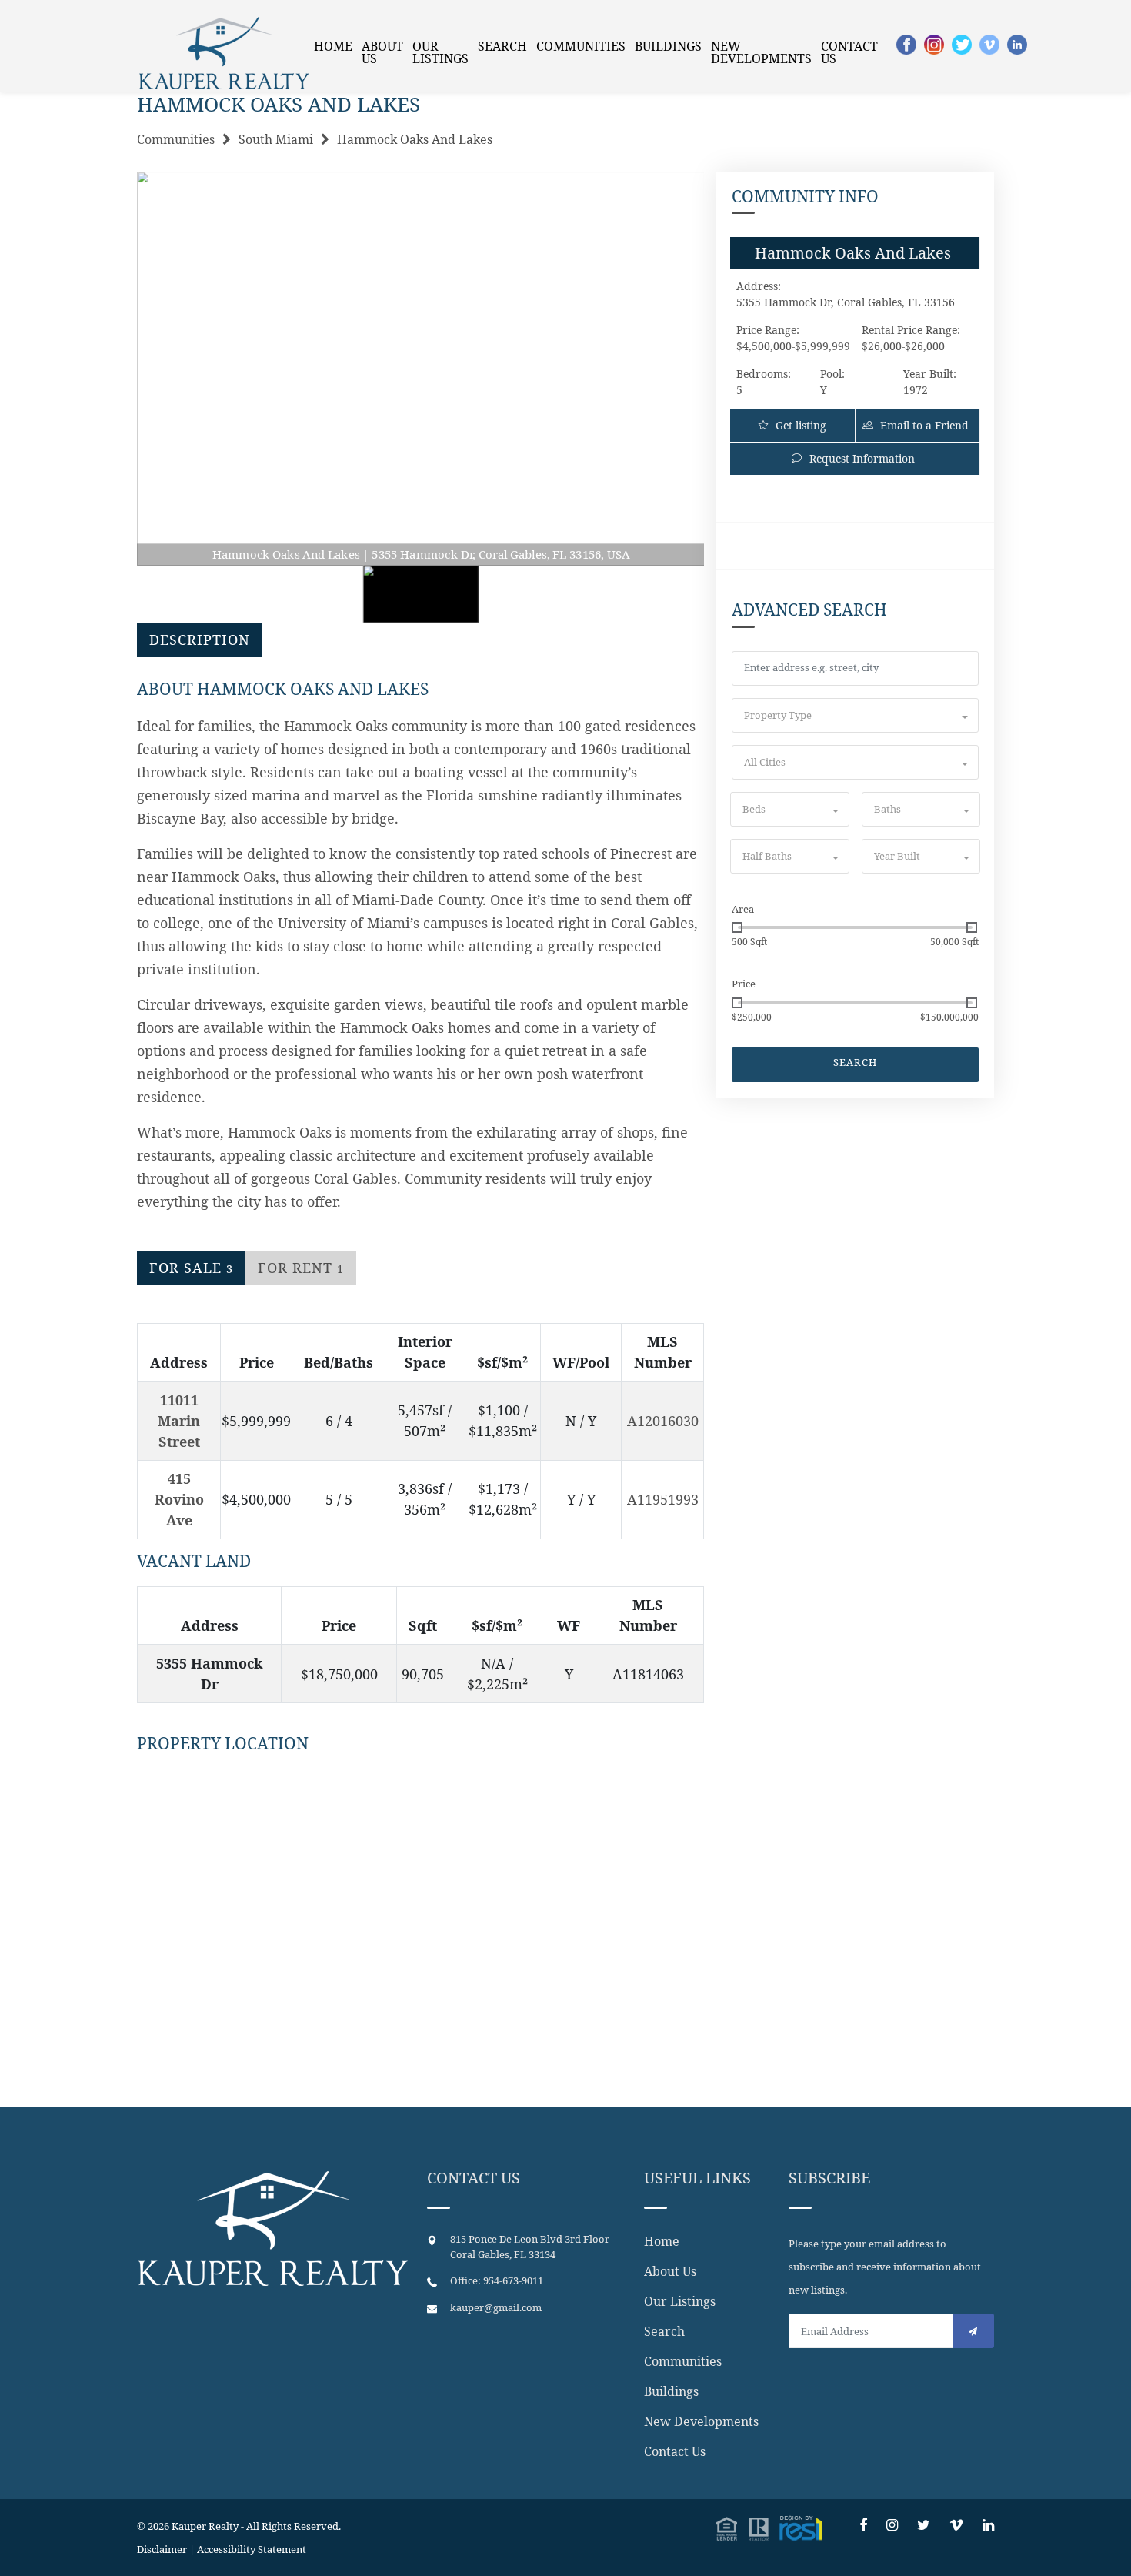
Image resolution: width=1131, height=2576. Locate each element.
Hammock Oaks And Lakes (415, 139)
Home (333, 46)
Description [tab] (200, 640)
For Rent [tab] (301, 1268)
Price (744, 984)
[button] (855, 715)
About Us (382, 52)
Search (502, 46)
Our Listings (440, 52)
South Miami (276, 139)
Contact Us (849, 52)
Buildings (668, 46)
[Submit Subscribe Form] (974, 2331)
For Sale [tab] (191, 1268)
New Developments (761, 52)
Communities (581, 46)
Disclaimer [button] (162, 2549)
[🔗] (863, 2525)
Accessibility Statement (252, 2549)
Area (743, 909)
